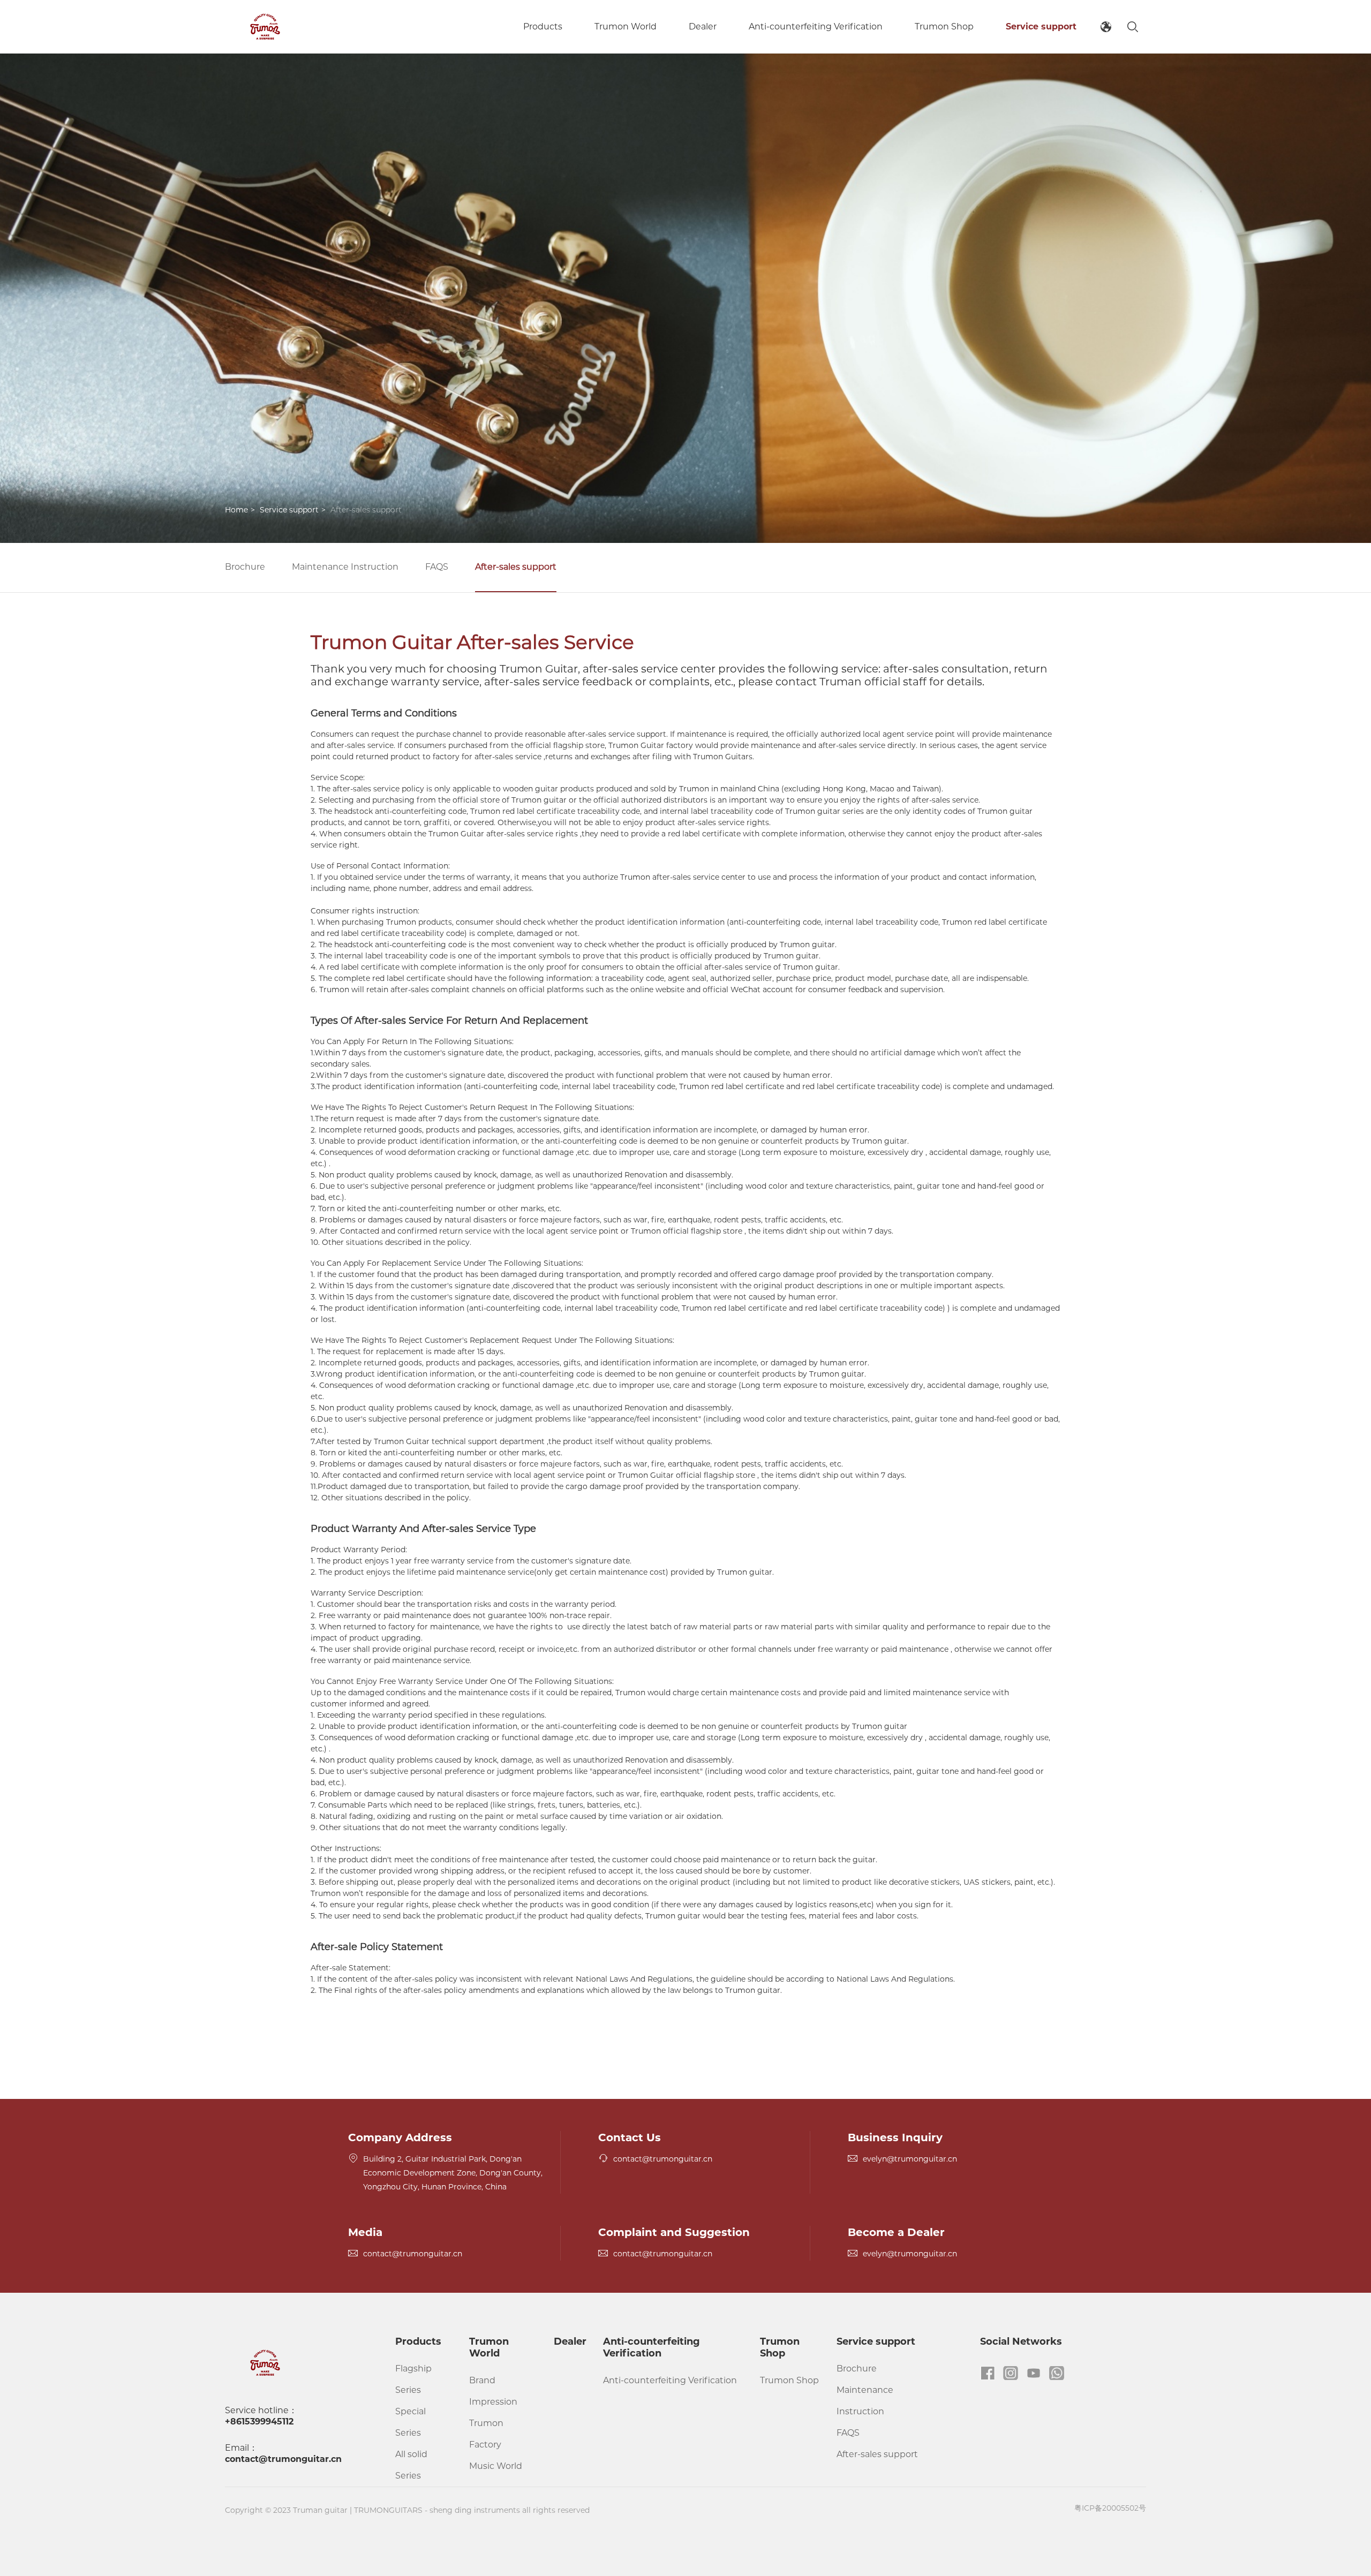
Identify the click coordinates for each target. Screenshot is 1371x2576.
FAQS (437, 567)
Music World (496, 2466)
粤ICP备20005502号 (1110, 2508)
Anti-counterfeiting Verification (816, 27)
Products (543, 27)
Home (236, 510)
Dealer (703, 27)
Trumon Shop (944, 27)
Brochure (245, 567)
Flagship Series (413, 2379)
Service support (1041, 27)
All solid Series (411, 2465)
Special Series (410, 2422)
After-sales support (516, 567)
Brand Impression (493, 2391)
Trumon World (626, 27)
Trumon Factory (486, 2434)
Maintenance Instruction (345, 567)
